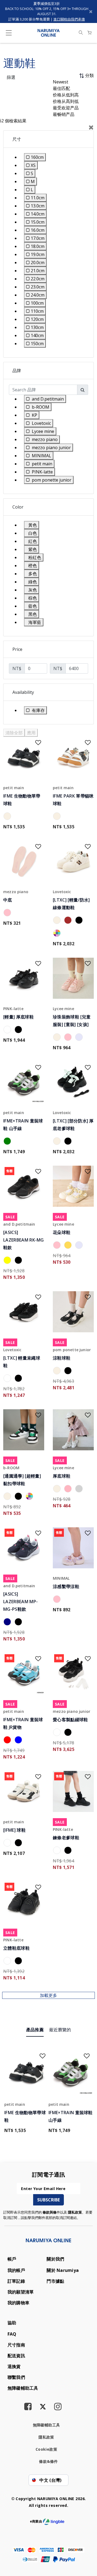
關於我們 (55, 2259)
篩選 (11, 77)
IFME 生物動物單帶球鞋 (22, 800)
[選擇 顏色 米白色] (58, 921)
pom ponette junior (72, 1350)
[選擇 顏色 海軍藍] (8, 1623)
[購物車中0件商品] (89, 33)
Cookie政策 (46, 2449)
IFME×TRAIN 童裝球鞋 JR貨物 (23, 1723)
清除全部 (14, 733)
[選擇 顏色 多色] (58, 934)
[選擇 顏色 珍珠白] (8, 817)
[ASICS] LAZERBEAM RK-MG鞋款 (24, 1240)
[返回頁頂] (86, 2547)
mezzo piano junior (72, 1711)
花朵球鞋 (62, 1232)
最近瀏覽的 (60, 2030)
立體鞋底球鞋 (16, 1948)
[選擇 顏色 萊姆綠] (8, 1142)
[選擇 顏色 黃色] (8, 1261)
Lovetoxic (62, 892)
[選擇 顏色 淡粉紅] (69, 1489)
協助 (12, 2323)
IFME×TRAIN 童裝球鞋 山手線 (23, 1125)
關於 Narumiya (63, 2270)
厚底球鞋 (62, 1476)
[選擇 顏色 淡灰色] (80, 1489)
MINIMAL (61, 1578)
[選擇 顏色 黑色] (80, 921)
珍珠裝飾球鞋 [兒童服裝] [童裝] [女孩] (72, 1021)
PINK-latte (13, 1009)
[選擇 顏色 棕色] (69, 921)
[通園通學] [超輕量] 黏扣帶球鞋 (22, 1480)
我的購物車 (18, 2303)
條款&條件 (48, 2461)
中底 (8, 900)
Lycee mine (63, 1009)
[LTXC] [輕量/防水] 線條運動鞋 (71, 904)
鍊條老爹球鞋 (66, 1838)
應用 (31, 733)
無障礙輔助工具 (23, 2388)
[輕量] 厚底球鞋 (18, 1017)
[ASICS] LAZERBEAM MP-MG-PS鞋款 (20, 1602)
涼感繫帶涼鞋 (66, 1586)
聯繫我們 (16, 2377)
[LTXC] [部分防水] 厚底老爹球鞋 (73, 1125)
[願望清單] (35, 741)
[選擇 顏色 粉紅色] (8, 913)
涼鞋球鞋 (62, 1358)
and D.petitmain (19, 1224)
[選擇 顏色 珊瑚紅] (8, 1741)
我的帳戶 (16, 2270)
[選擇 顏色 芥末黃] (69, 1246)
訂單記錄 (16, 2281)
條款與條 (50, 2212)
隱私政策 (75, 2212)
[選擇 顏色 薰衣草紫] (80, 1038)
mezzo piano (16, 892)
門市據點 (55, 2281)
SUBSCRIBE (48, 2200)
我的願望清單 (21, 2292)
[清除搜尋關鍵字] (81, 33)
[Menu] (9, 34)
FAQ (12, 2334)
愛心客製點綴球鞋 (70, 1720)
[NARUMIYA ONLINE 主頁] (49, 32)
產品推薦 (35, 2030)
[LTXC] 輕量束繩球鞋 (22, 1362)
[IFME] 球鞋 (14, 1830)
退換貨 (14, 2366)
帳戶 (12, 2259)
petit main (14, 788)
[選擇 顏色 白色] (8, 1030)
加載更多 (48, 1995)
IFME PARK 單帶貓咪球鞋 (73, 800)
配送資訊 (16, 2356)
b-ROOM (11, 1468)
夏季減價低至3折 (47, 4)
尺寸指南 (16, 2345)
